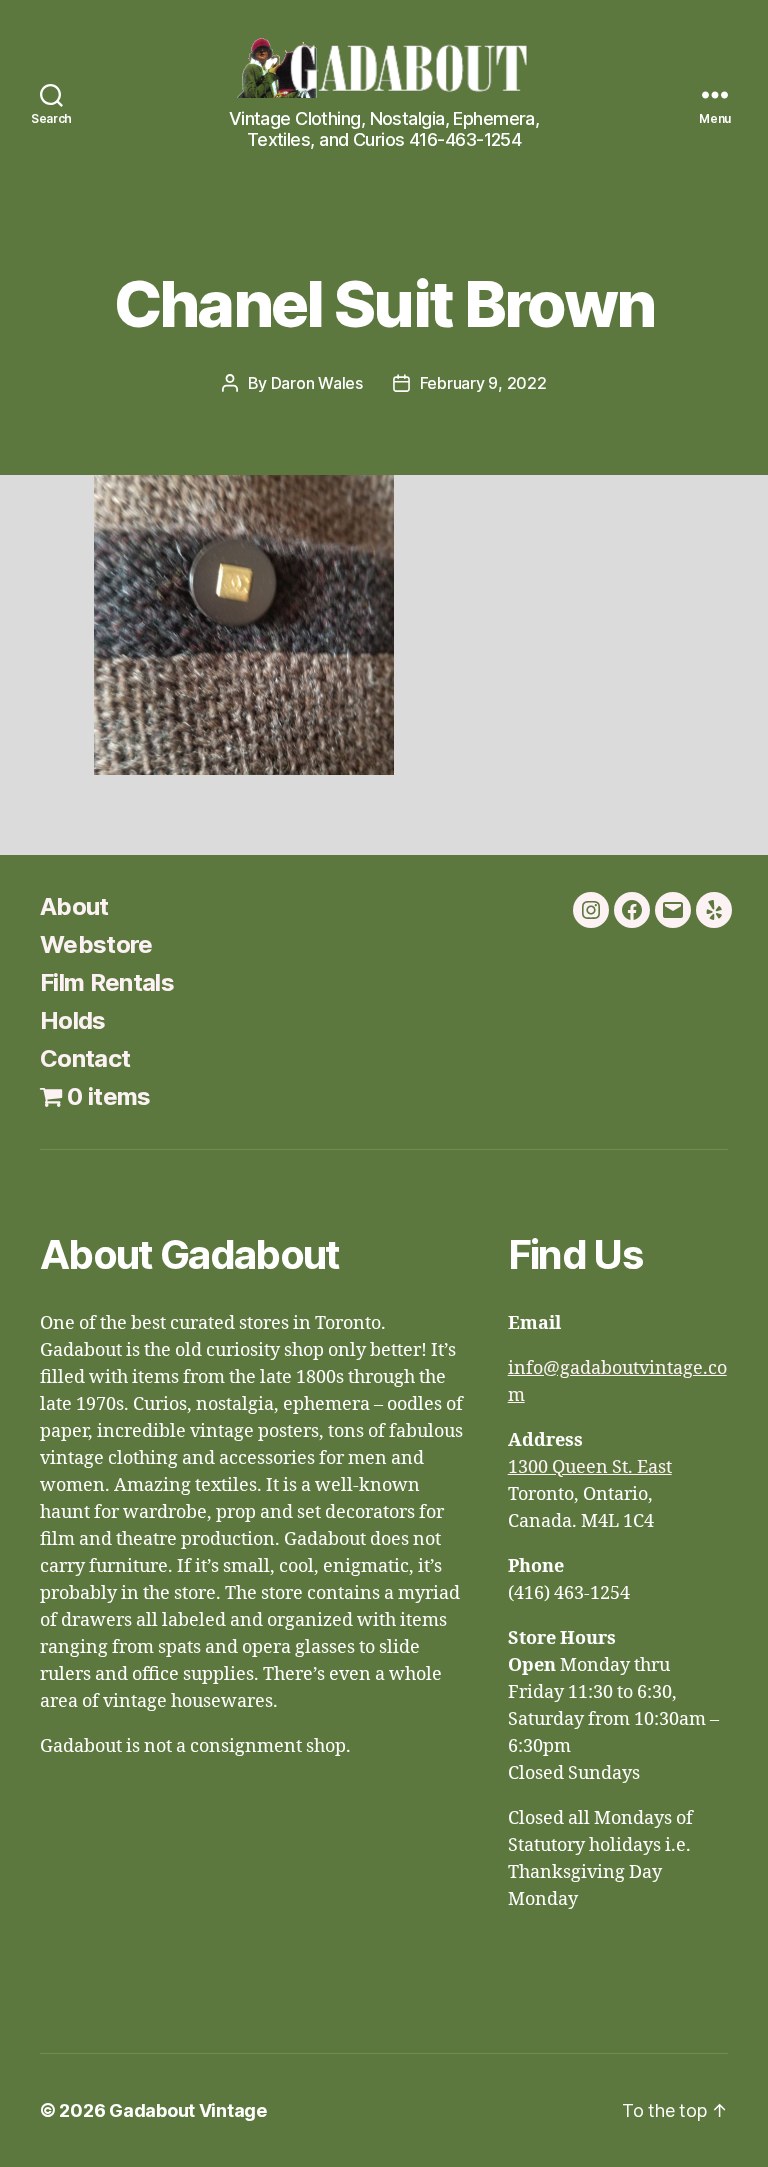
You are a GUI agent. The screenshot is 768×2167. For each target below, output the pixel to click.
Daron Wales (317, 383)
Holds (73, 1020)
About (74, 906)
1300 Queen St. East (590, 1467)
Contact (85, 1058)
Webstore (96, 944)
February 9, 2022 (483, 383)
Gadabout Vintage (188, 2110)
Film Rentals (107, 982)
